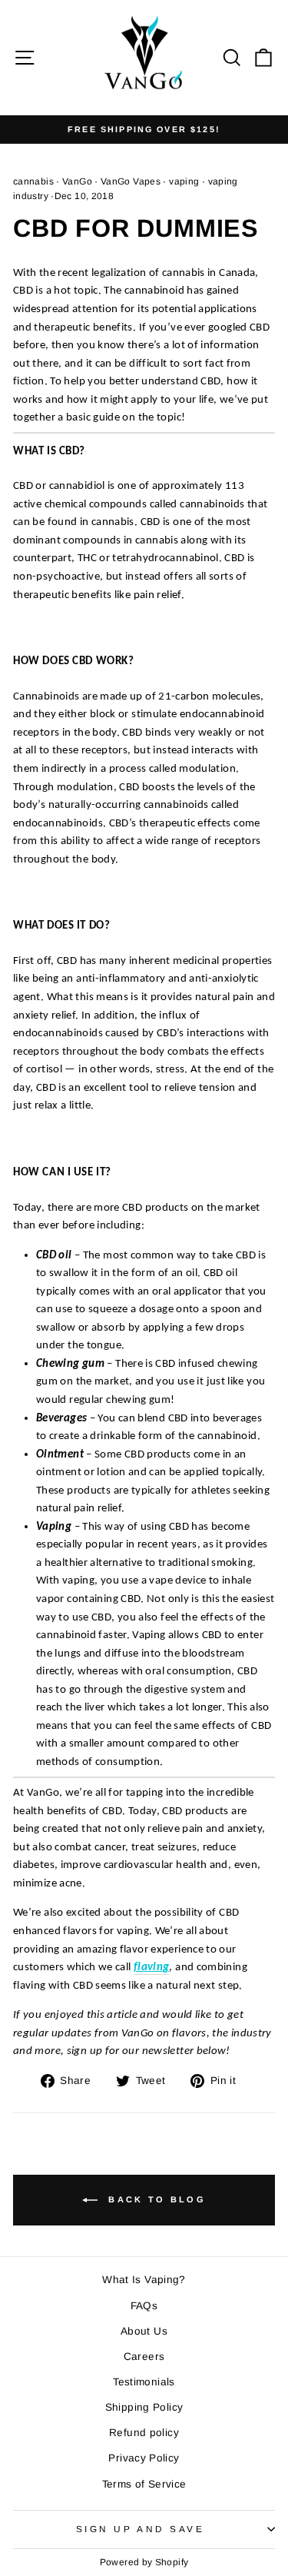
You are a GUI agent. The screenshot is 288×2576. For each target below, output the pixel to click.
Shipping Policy (144, 2407)
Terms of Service (144, 2484)
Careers (144, 2357)
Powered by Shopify (144, 2562)
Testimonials (144, 2382)
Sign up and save (141, 2529)
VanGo (77, 181)
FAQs (144, 2306)
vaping (184, 181)
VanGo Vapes (131, 181)
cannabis (33, 181)
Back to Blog (155, 2199)
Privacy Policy (144, 2458)
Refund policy (144, 2433)
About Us (144, 2331)
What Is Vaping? (144, 2280)
